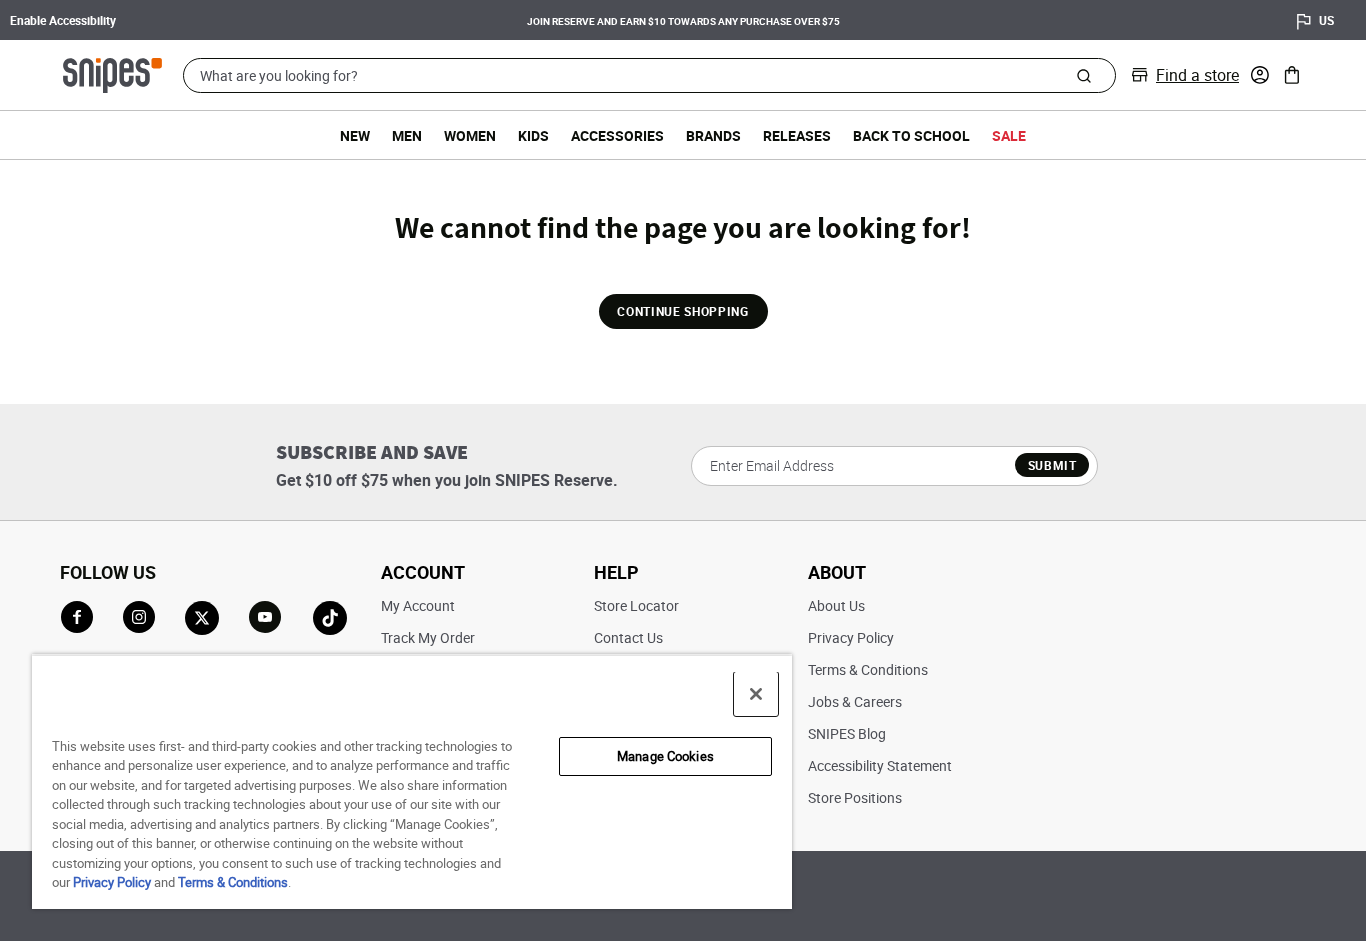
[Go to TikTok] (330, 618)
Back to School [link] (911, 135)
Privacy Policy (851, 637)
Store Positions (855, 797)
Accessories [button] (617, 135)
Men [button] (407, 135)
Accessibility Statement (880, 765)
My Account (418, 605)
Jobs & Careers (855, 701)
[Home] (112, 73)
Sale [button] (1009, 135)
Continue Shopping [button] (682, 311)
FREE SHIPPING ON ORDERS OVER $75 (925, 19)
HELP (616, 572)
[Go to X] (202, 618)
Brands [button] (713, 135)
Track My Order (428, 637)
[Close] (756, 694)
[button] (1260, 75)
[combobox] (649, 75)
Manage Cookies (665, 756)
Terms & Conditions (868, 669)
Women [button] (470, 135)
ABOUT (837, 572)
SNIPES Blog (847, 733)
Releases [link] (797, 135)
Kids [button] (533, 135)
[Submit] (1083, 75)
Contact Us (628, 637)
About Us (836, 605)
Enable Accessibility (63, 20)
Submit (1052, 465)
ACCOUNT (423, 572)
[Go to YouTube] (266, 618)
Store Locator (636, 605)
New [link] (355, 135)
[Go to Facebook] (77, 617)
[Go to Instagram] (139, 617)
